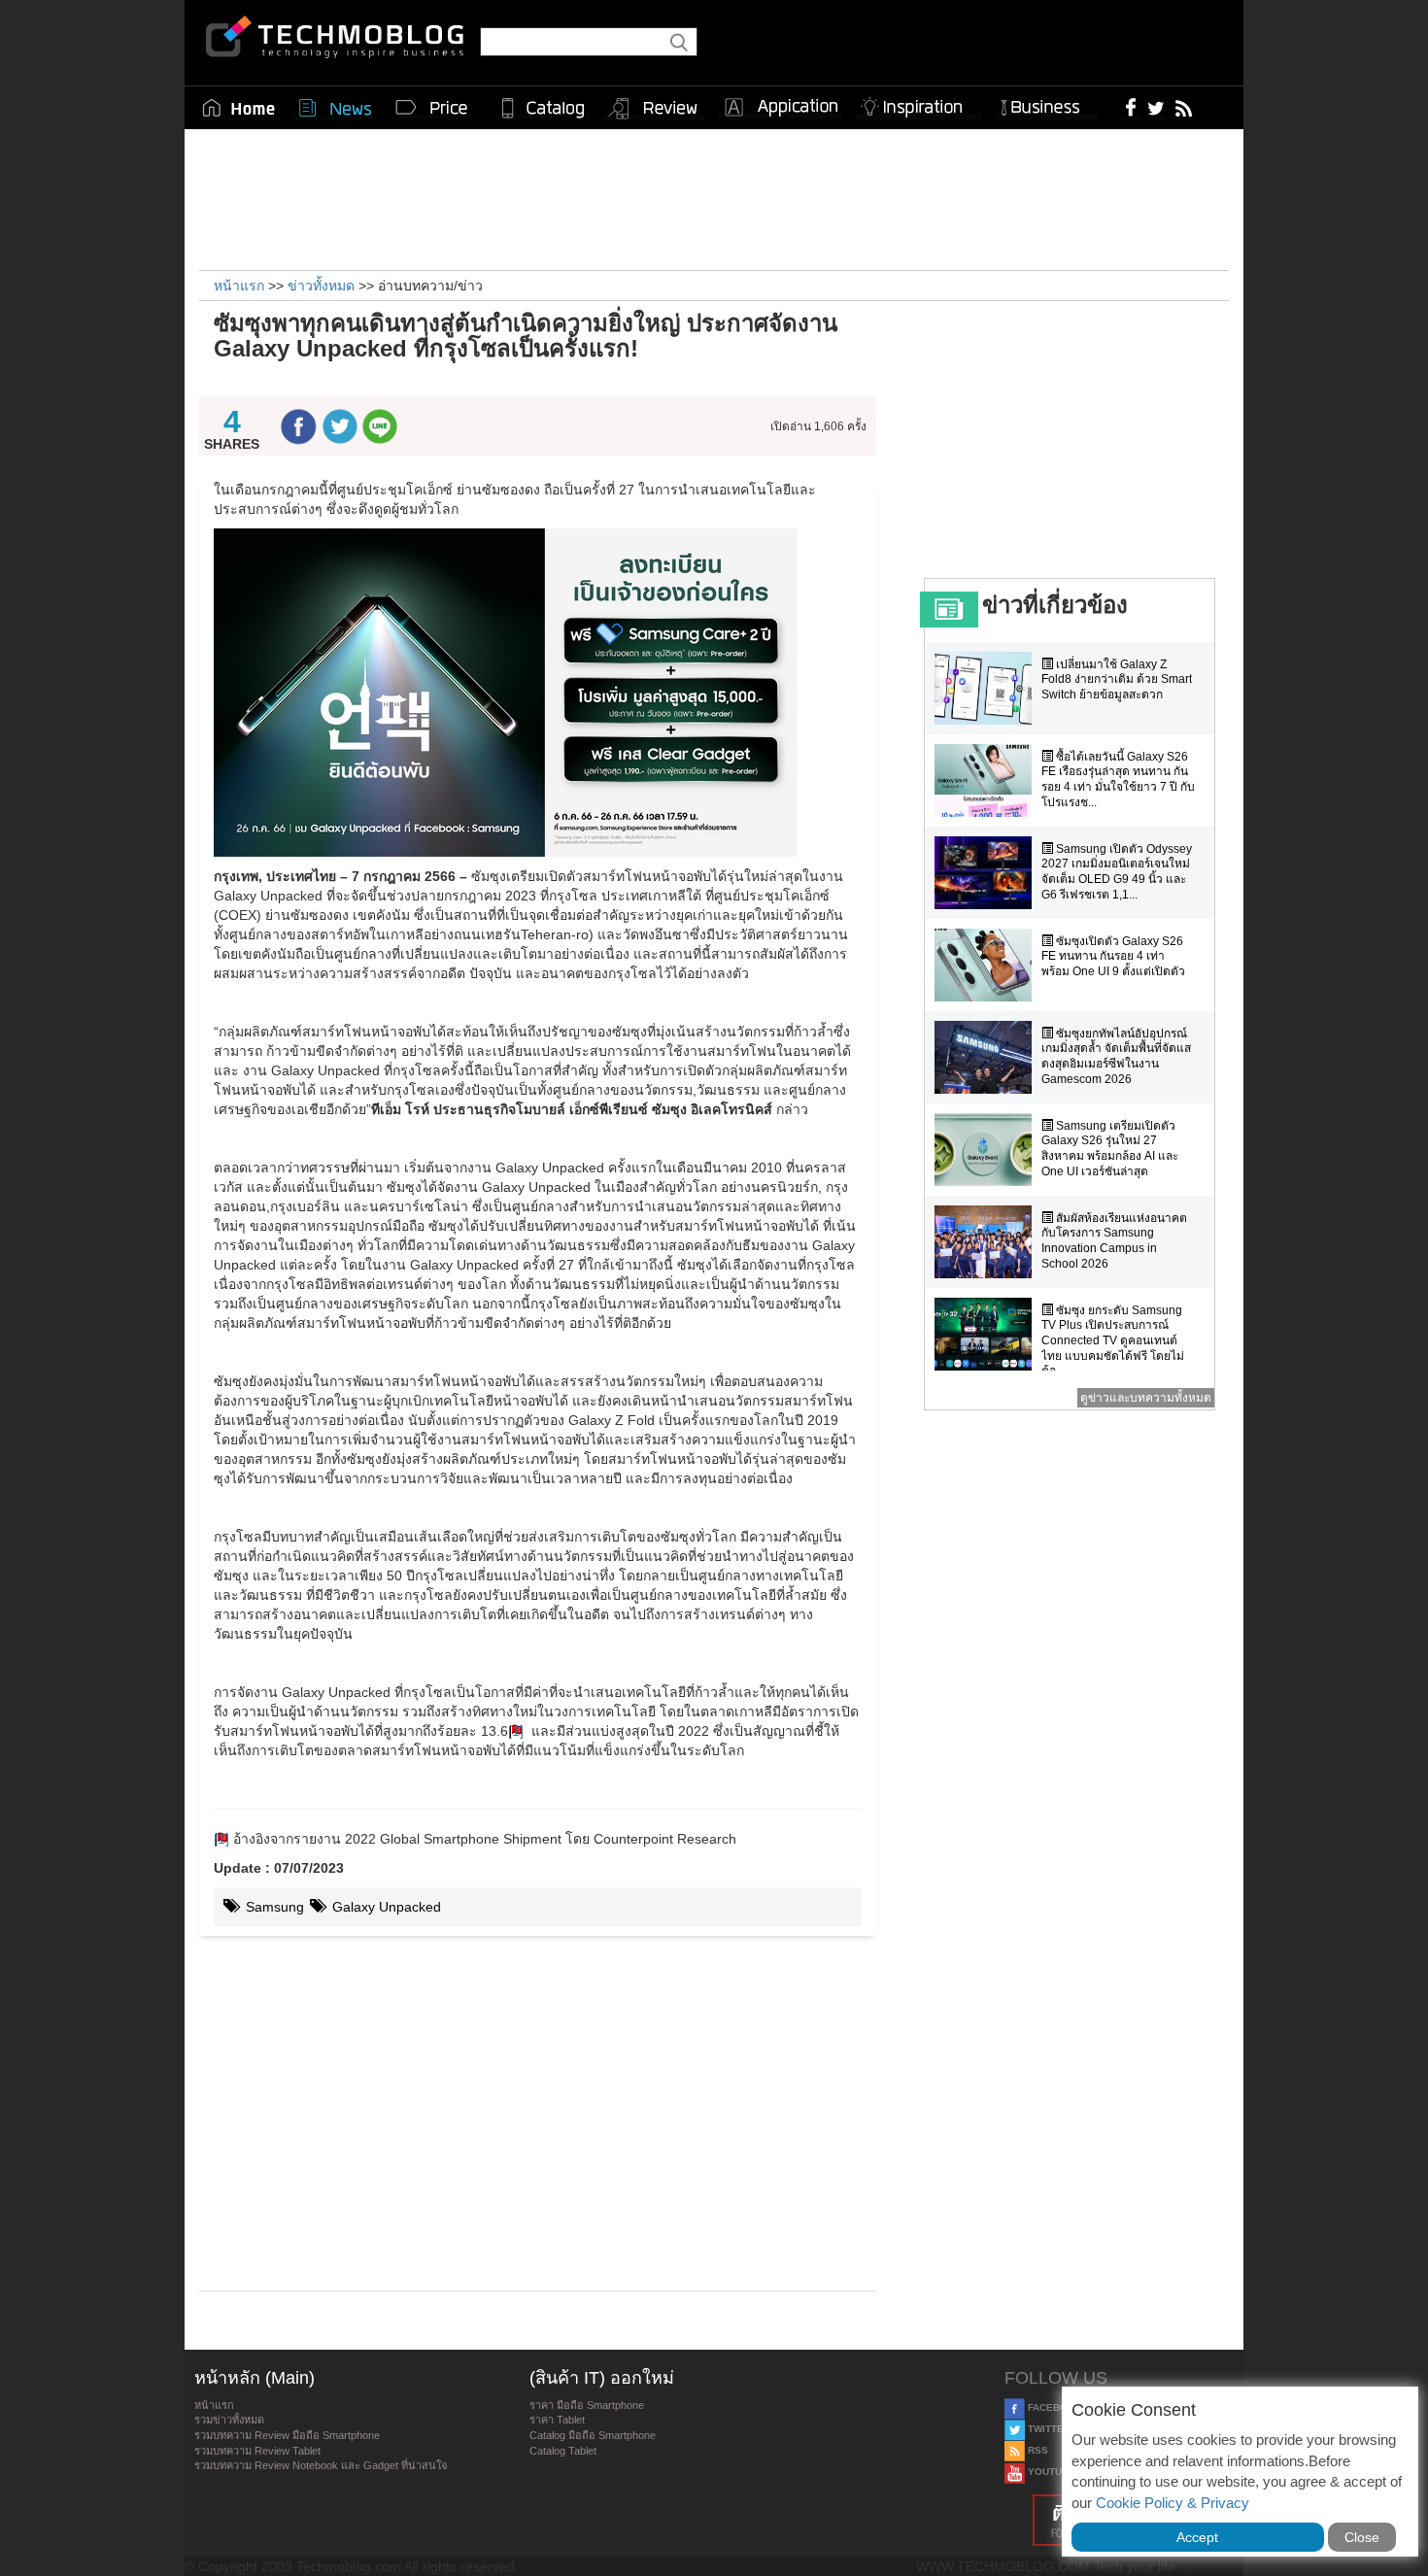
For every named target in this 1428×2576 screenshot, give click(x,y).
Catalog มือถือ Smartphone (593, 2435)
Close (1362, 2537)
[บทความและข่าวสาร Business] (1047, 103)
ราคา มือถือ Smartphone (587, 2405)
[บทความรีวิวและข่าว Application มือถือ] (780, 108)
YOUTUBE (1050, 2472)
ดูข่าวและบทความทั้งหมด (1146, 1398)
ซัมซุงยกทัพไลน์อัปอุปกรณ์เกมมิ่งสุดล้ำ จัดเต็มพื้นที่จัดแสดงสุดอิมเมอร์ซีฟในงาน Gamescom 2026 (1116, 1056)
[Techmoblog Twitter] (1156, 107)
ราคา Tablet (557, 2420)
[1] (516, 1731)
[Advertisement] (714, 197)
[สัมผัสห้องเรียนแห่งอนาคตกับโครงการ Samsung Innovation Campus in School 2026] (988, 1242)
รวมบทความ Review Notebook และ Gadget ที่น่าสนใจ (321, 2465)
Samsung (273, 1907)
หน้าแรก (214, 2405)
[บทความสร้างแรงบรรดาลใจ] (919, 103)
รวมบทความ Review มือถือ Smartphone (287, 2435)
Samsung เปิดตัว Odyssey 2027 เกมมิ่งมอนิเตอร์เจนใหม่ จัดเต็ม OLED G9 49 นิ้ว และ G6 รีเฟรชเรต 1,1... (1117, 872)
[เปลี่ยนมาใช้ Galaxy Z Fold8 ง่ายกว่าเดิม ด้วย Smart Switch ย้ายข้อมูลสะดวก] (988, 688)
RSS (1037, 2450)
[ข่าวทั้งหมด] (335, 108)
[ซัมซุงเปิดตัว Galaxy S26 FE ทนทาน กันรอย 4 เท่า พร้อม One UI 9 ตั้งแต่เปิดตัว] (988, 965)
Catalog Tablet (563, 2451)
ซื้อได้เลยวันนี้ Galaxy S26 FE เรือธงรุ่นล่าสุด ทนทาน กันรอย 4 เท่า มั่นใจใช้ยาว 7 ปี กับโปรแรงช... (1118, 780)
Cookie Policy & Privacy (1173, 2503)
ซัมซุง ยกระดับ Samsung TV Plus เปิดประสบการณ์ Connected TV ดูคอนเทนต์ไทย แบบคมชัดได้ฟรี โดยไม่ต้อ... (1113, 1340)
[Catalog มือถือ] (543, 108)
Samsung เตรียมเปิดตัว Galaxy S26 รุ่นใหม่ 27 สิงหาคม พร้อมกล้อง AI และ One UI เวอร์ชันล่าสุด (1110, 1149)
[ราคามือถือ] (432, 108)
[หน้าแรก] (239, 108)
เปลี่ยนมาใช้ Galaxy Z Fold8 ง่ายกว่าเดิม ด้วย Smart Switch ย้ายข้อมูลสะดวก (1117, 679)
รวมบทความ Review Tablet (257, 2451)
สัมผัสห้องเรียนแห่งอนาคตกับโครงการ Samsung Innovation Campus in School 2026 (1114, 1241)
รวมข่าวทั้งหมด (229, 2420)
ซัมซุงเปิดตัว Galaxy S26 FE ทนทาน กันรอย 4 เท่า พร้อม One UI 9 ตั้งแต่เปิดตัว (1113, 956)
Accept (1197, 2537)
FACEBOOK (1054, 2407)
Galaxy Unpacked (385, 1907)
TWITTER (1048, 2429)
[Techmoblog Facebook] (1131, 107)
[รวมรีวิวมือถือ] (654, 109)
